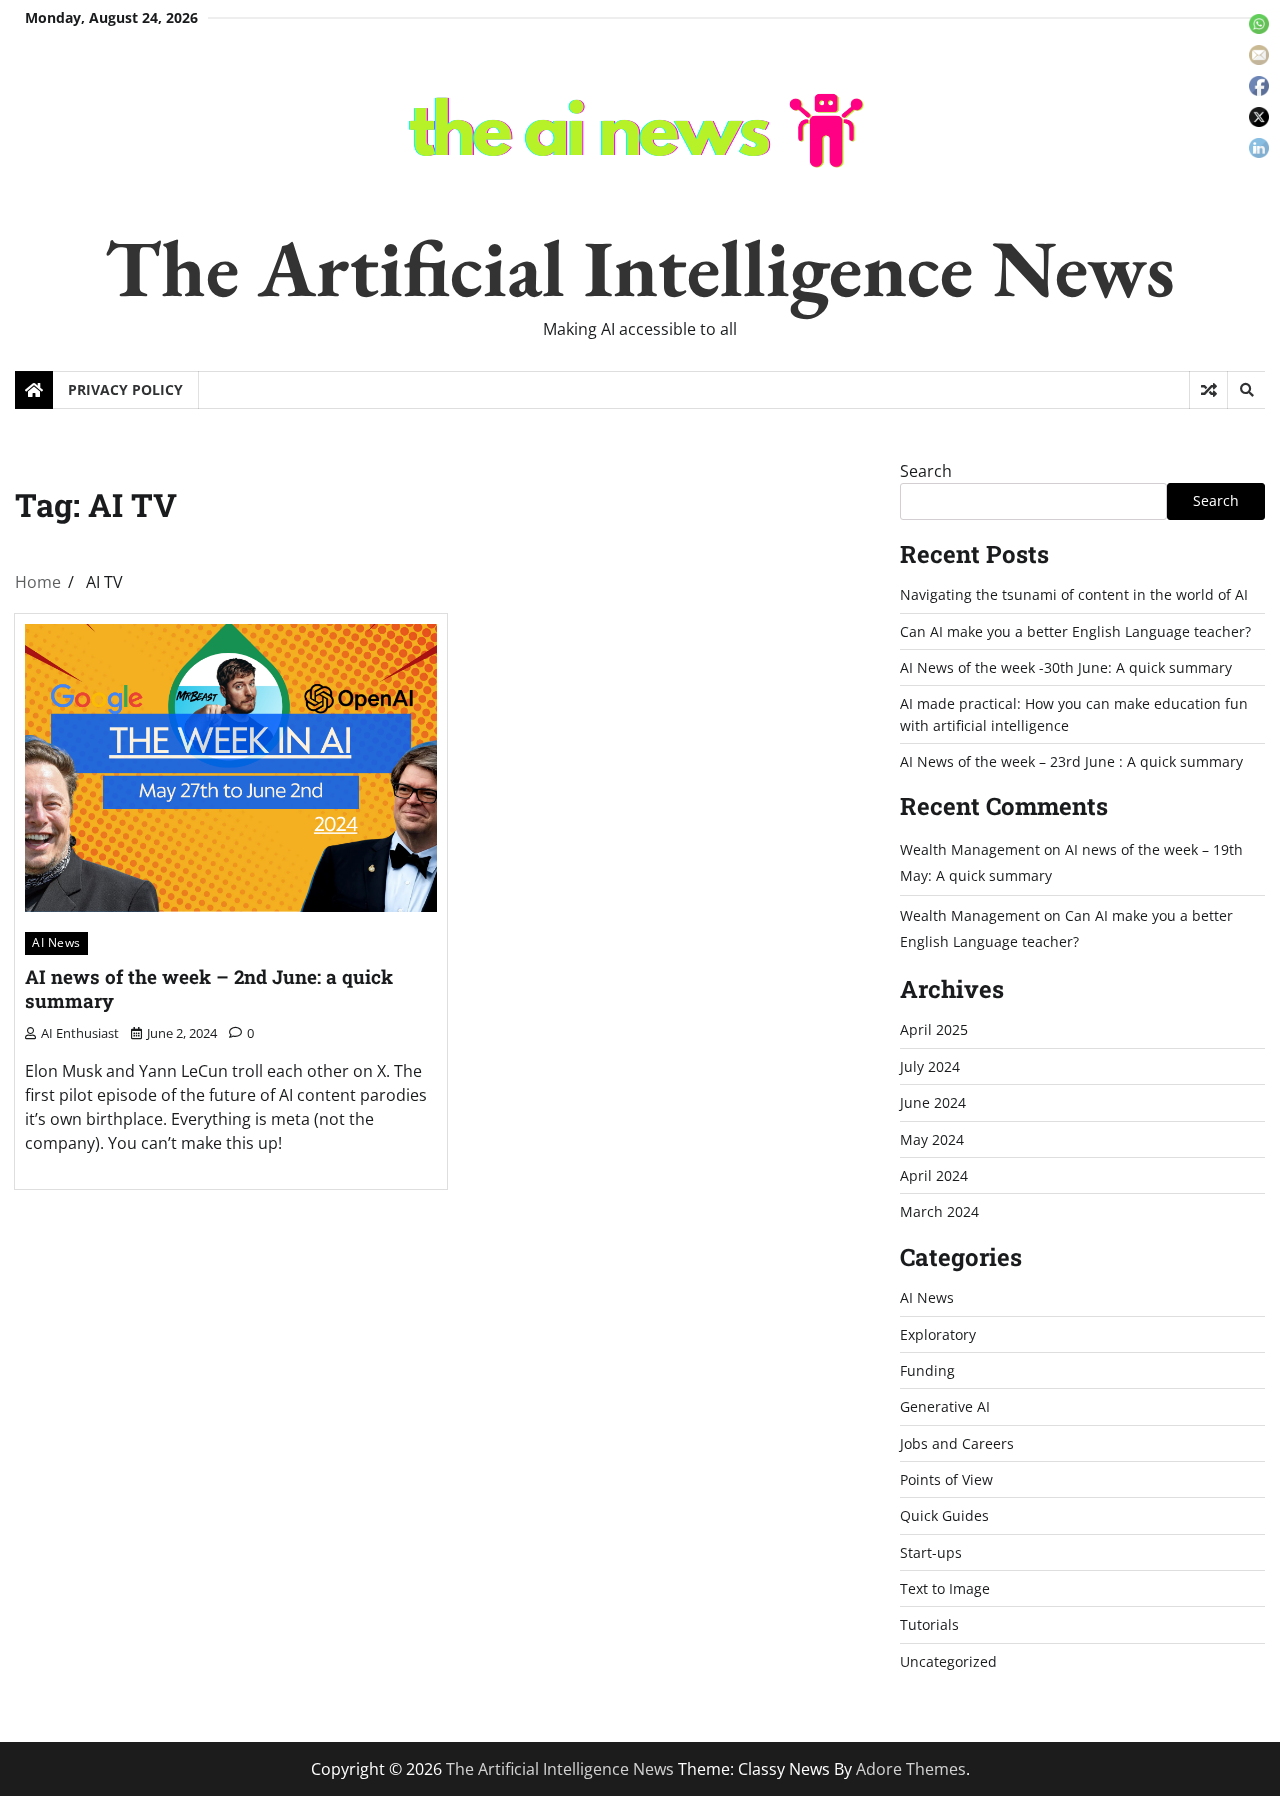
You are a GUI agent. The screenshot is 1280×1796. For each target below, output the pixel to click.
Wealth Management (970, 849)
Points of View (946, 1479)
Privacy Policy (125, 389)
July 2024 (930, 1066)
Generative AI (945, 1406)
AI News (56, 942)
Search (926, 471)
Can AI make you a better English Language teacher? (1075, 631)
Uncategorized (948, 1661)
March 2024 (939, 1211)
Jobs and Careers (957, 1443)
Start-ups (931, 1552)
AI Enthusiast (80, 1033)
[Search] (1246, 390)
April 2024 (934, 1175)
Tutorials (929, 1624)
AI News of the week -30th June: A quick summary (1066, 667)
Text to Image (945, 1588)
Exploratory (938, 1334)
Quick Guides (944, 1515)
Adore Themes (911, 1769)
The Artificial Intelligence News (640, 267)
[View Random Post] (1208, 390)
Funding (927, 1370)
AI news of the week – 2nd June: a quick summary (209, 989)
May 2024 (932, 1139)
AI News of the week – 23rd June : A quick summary (1071, 761)
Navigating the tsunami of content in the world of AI (1074, 594)
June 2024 (933, 1102)
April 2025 (934, 1029)
